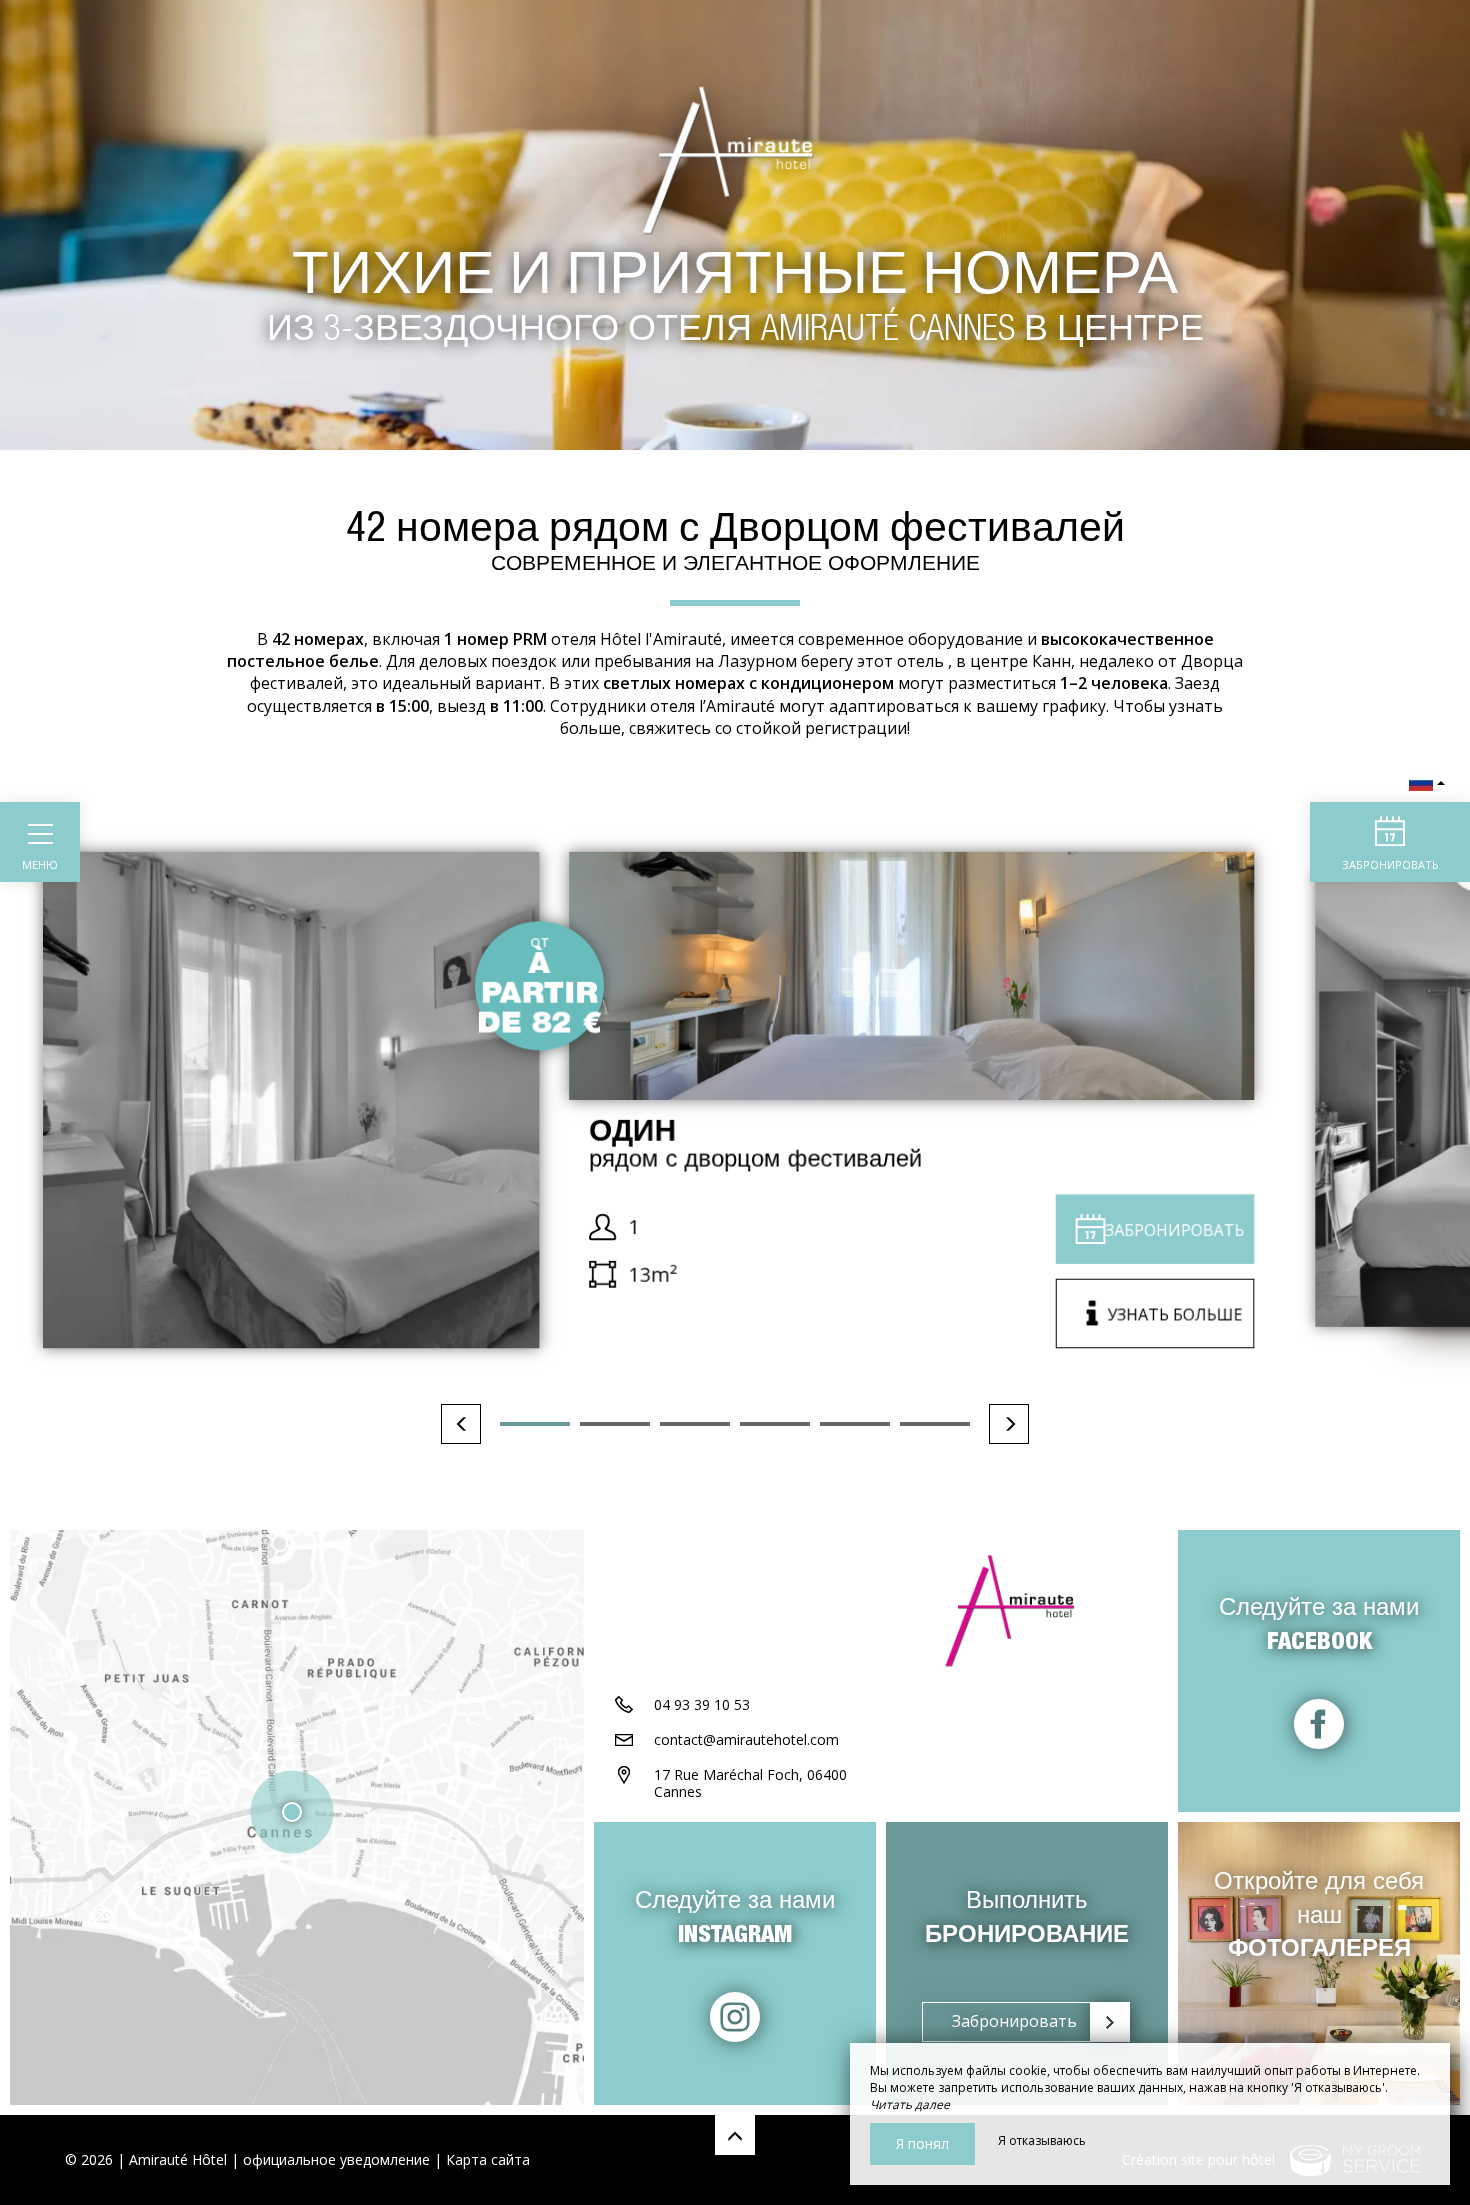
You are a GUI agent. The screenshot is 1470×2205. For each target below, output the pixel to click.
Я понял (922, 2143)
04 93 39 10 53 (702, 1704)
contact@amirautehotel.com (746, 1739)
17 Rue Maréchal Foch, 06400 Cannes (750, 1783)
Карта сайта (488, 2159)
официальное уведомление (336, 2159)
